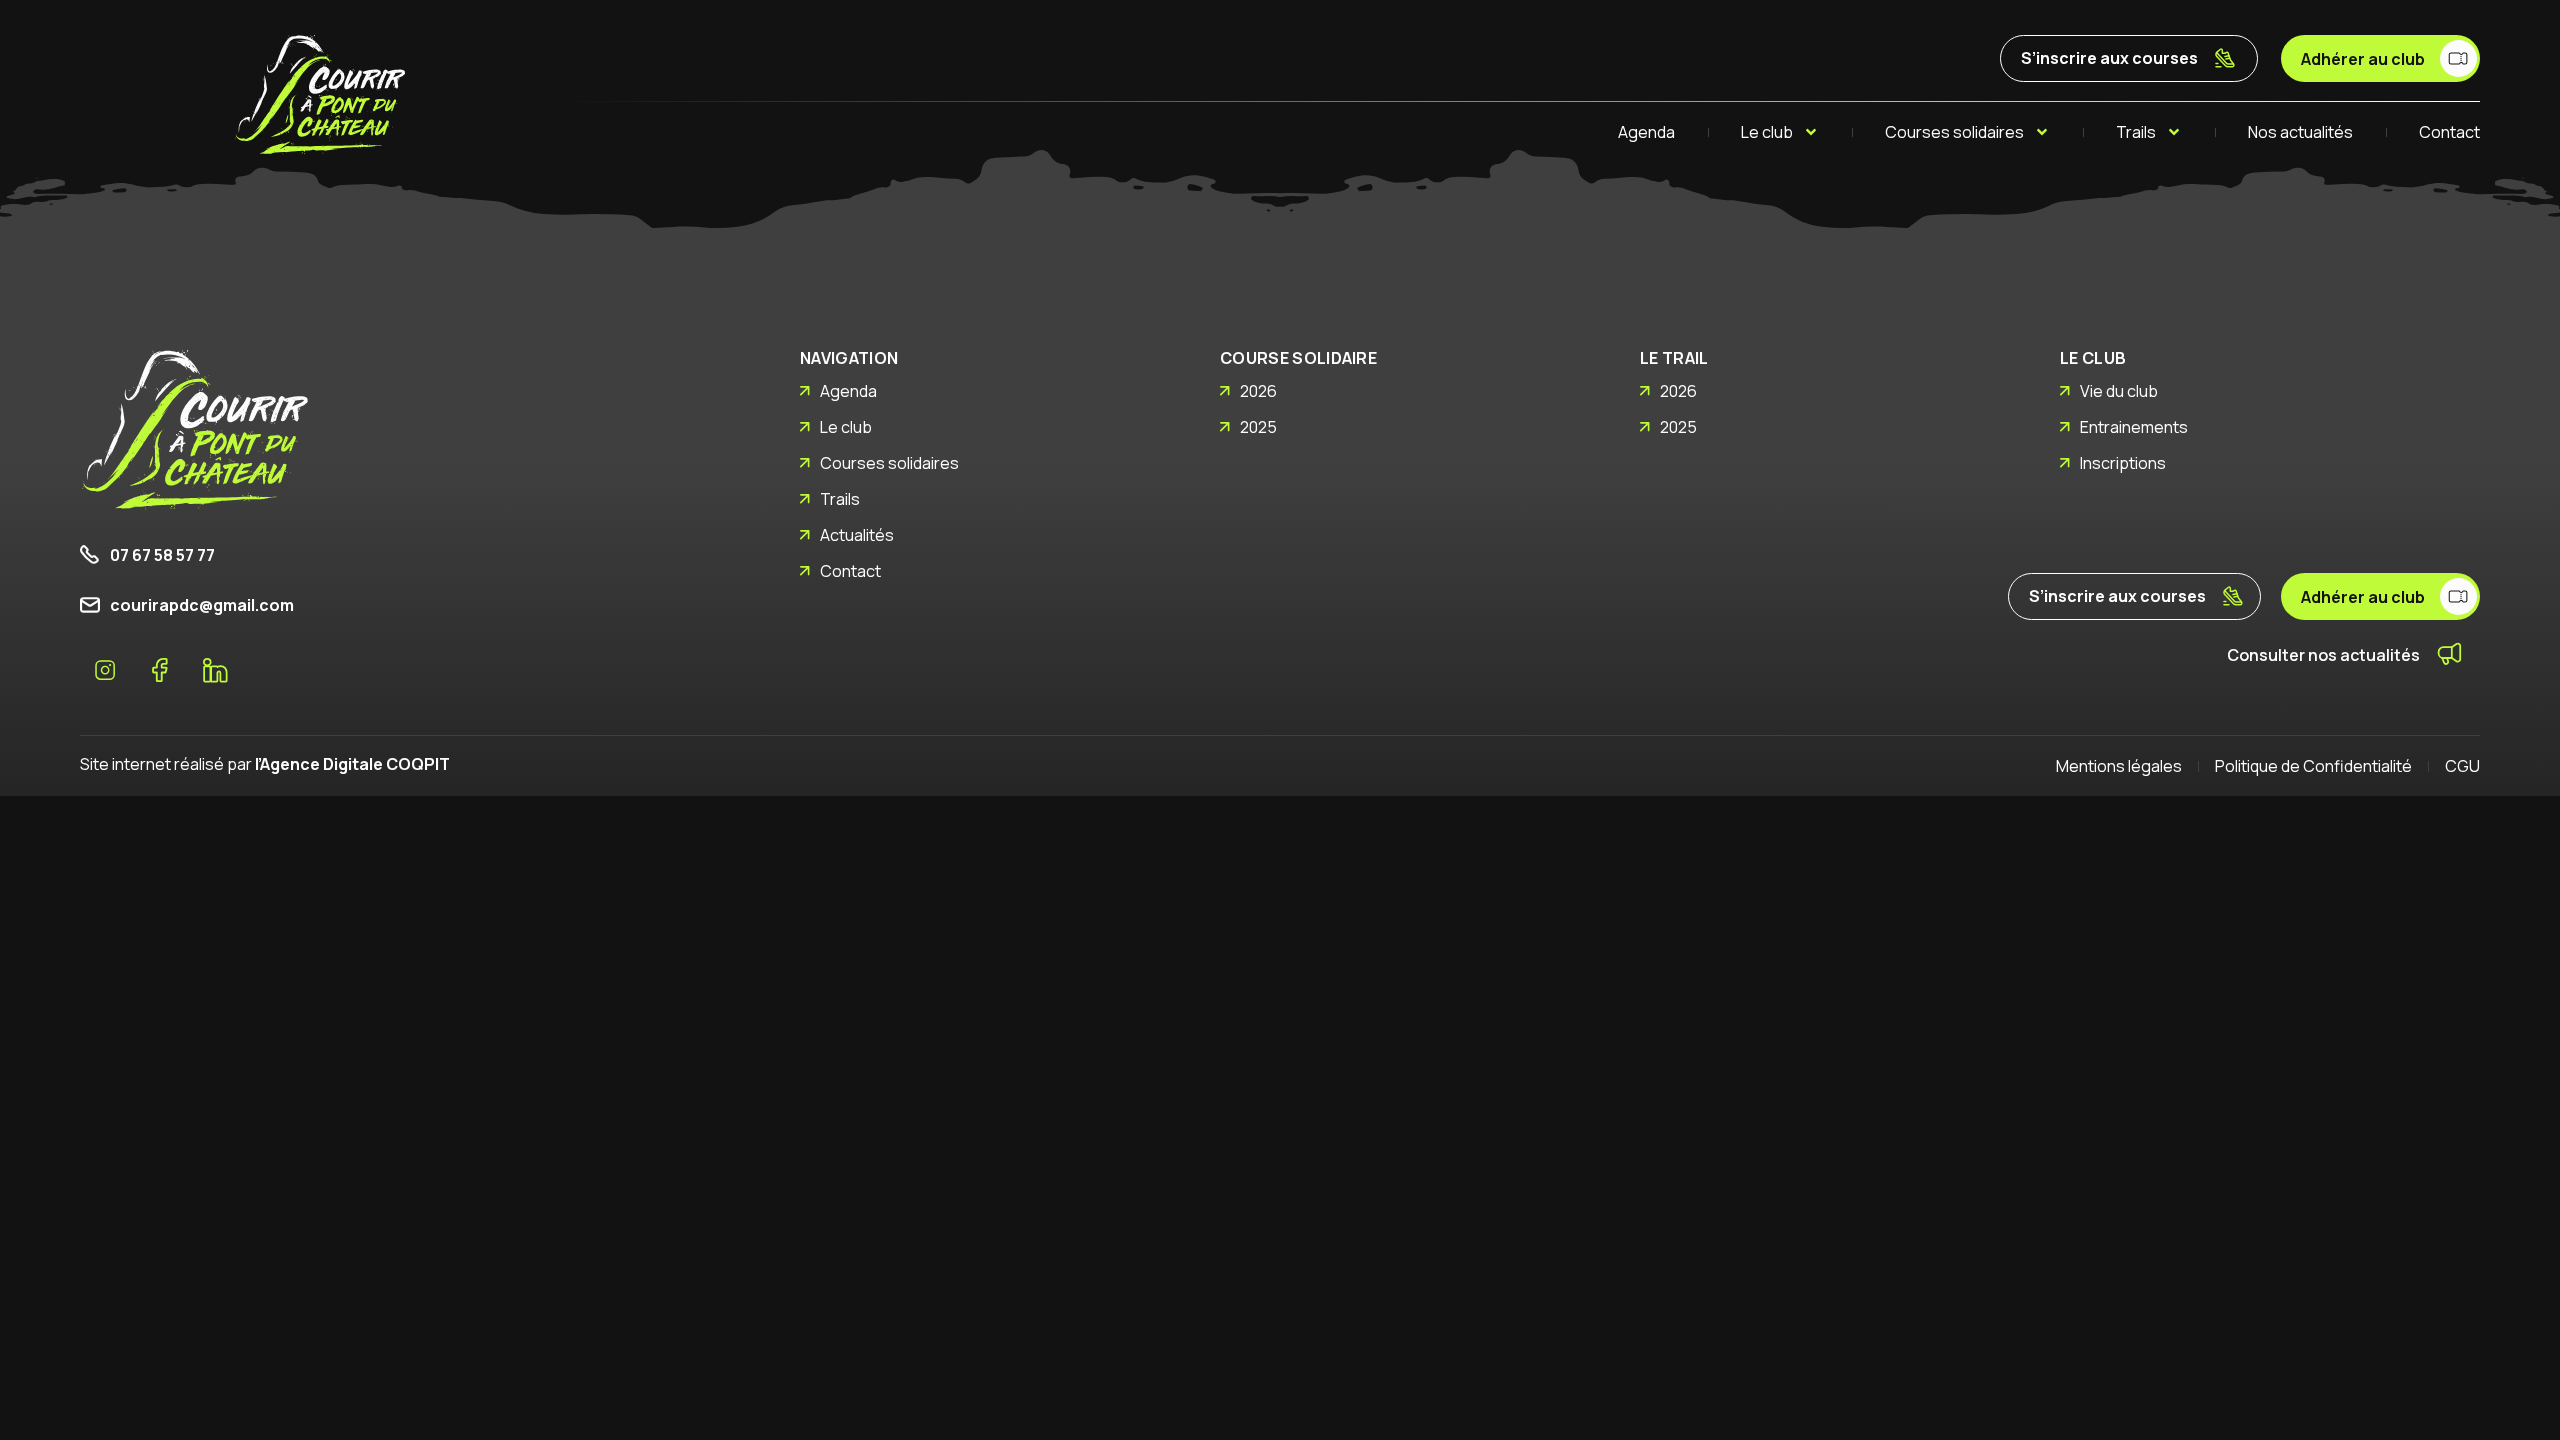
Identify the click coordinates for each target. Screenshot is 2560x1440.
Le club (1767, 132)
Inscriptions (2123, 463)
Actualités (857, 535)
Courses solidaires (1954, 132)
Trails (2136, 132)
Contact (2449, 132)
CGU (2462, 766)
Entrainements (2134, 427)
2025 (1258, 427)
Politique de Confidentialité (2313, 766)
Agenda (1646, 132)
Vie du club (2119, 391)
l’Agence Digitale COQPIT (352, 764)
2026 (1258, 391)
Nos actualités (2300, 132)
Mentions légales (2119, 766)
